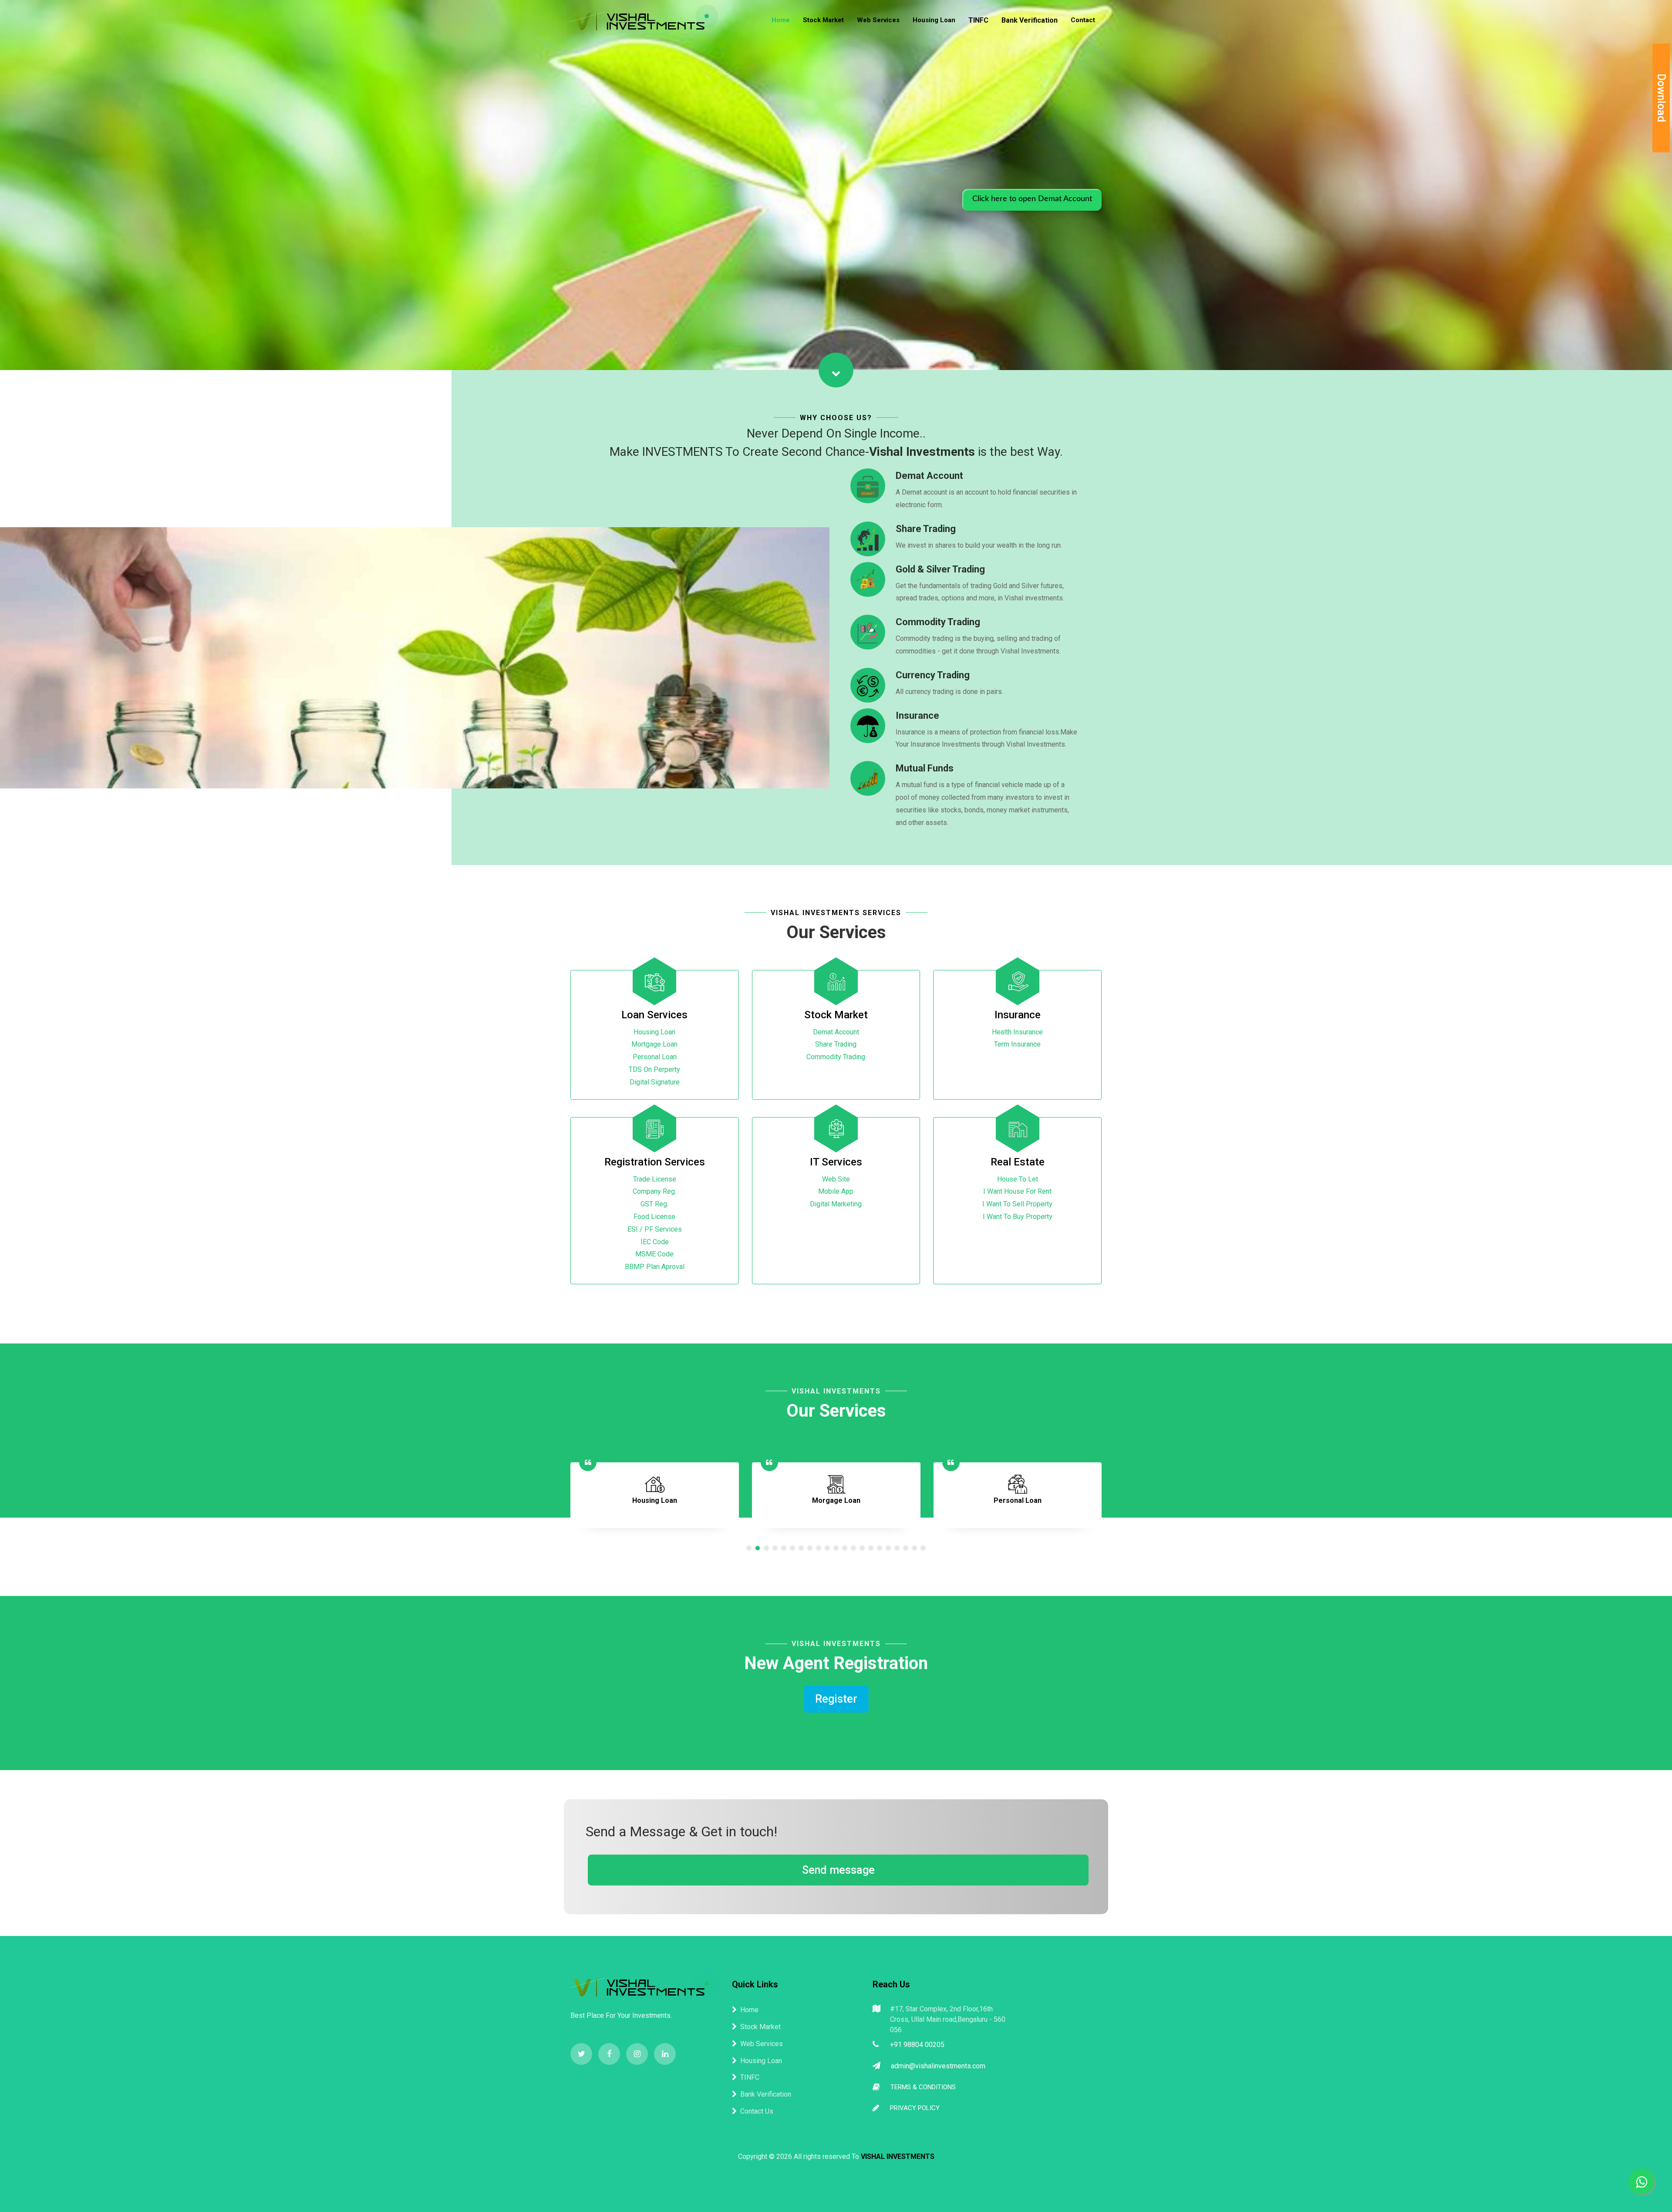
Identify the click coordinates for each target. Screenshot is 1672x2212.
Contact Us (757, 2111)
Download (1661, 98)
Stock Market (823, 20)
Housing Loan (934, 20)
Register (836, 1699)
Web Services (878, 20)
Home (781, 20)
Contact (1083, 20)
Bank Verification (1030, 20)
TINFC (978, 20)
